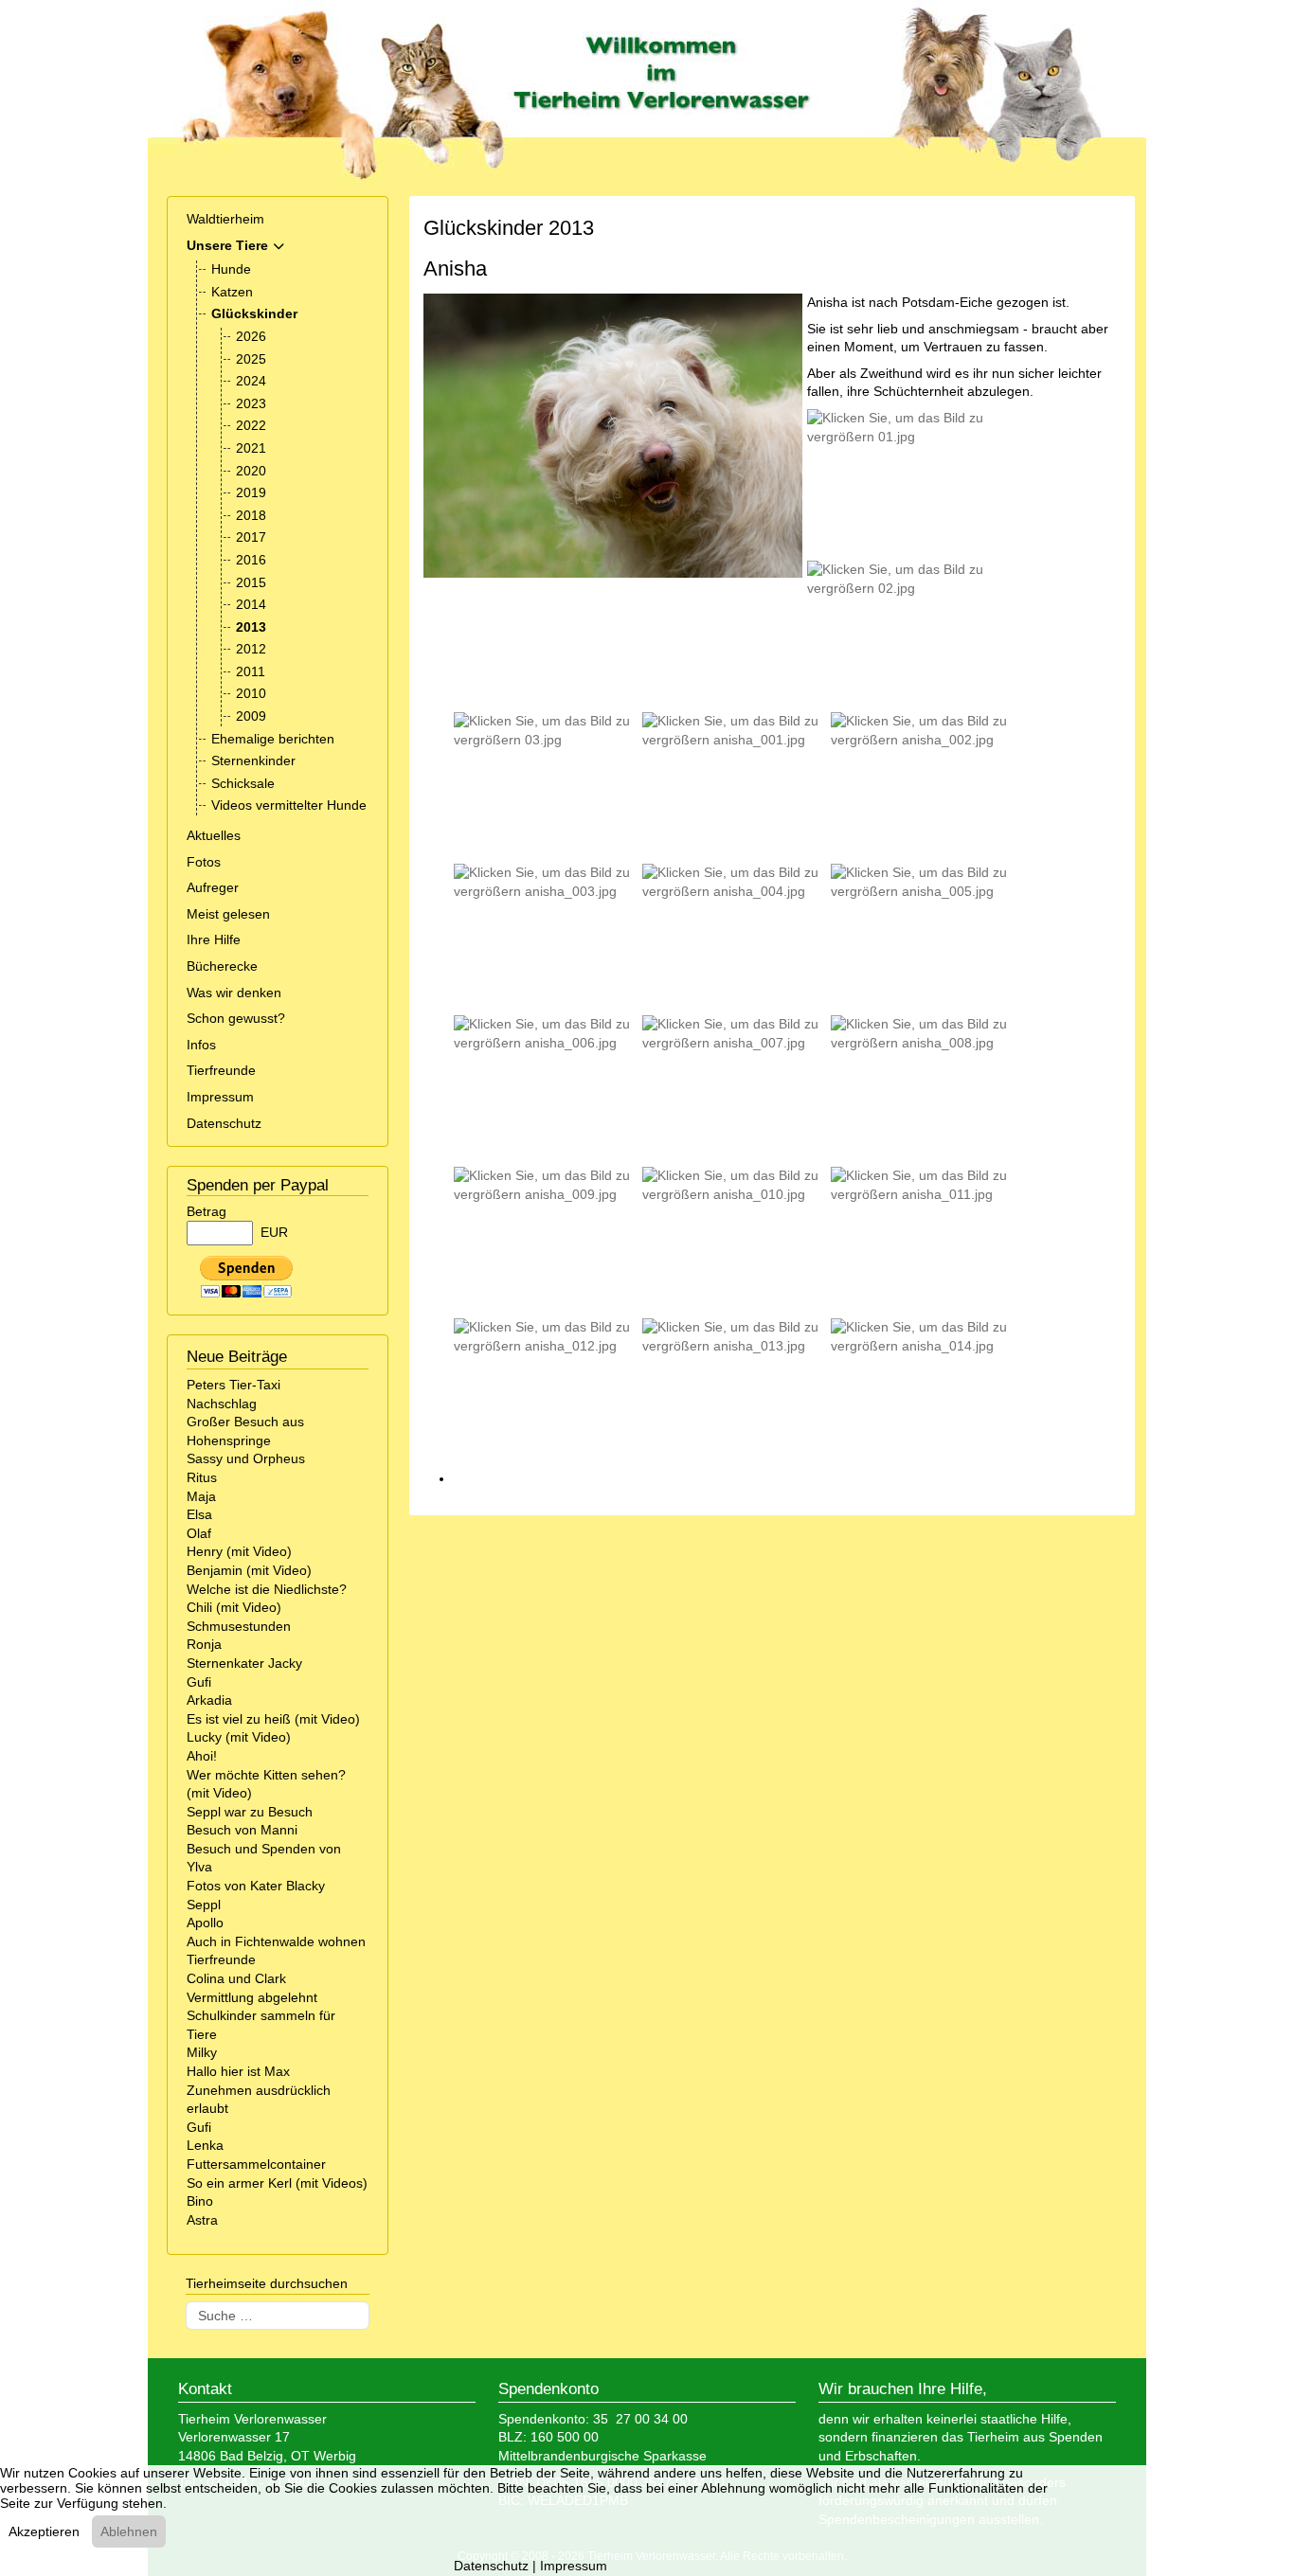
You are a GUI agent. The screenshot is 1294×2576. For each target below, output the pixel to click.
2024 (251, 381)
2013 (251, 627)
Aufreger (213, 887)
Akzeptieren (44, 2531)
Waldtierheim (225, 219)
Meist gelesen (228, 914)
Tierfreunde (221, 1070)
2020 (251, 471)
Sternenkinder (253, 760)
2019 (251, 492)
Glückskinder (254, 313)
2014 (251, 604)
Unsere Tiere (227, 245)
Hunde (231, 269)
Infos (201, 1045)
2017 (251, 537)
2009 (251, 716)
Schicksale (243, 783)
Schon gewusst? (236, 1018)
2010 (251, 693)
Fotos (204, 862)
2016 (251, 560)
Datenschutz (224, 1123)
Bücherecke (222, 966)
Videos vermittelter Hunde (289, 805)
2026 (251, 336)
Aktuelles (214, 835)
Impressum (220, 1097)
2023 (251, 403)
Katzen (232, 292)
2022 (251, 425)
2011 (251, 671)
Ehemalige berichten (273, 739)
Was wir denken (234, 993)
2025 (251, 359)
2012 (251, 649)
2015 (251, 582)
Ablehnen (129, 2531)
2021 (251, 448)
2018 (251, 515)
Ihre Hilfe (214, 939)
